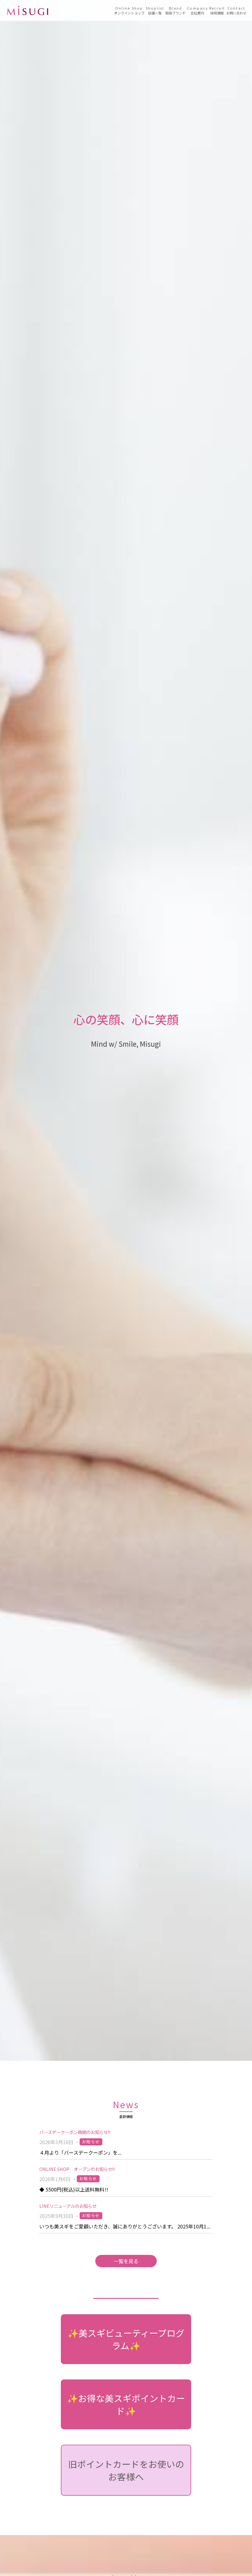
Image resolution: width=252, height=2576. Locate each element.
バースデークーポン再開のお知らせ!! (75, 2132)
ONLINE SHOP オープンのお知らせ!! (77, 2169)
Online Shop (129, 10)
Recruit (217, 10)
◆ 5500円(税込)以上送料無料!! (74, 2189)
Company (197, 10)
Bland (175, 10)
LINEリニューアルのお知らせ (68, 2206)
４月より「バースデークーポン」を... (80, 2152)
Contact (236, 10)
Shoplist (155, 10)
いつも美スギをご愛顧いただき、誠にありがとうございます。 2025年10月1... (125, 2226)
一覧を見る (126, 2261)
